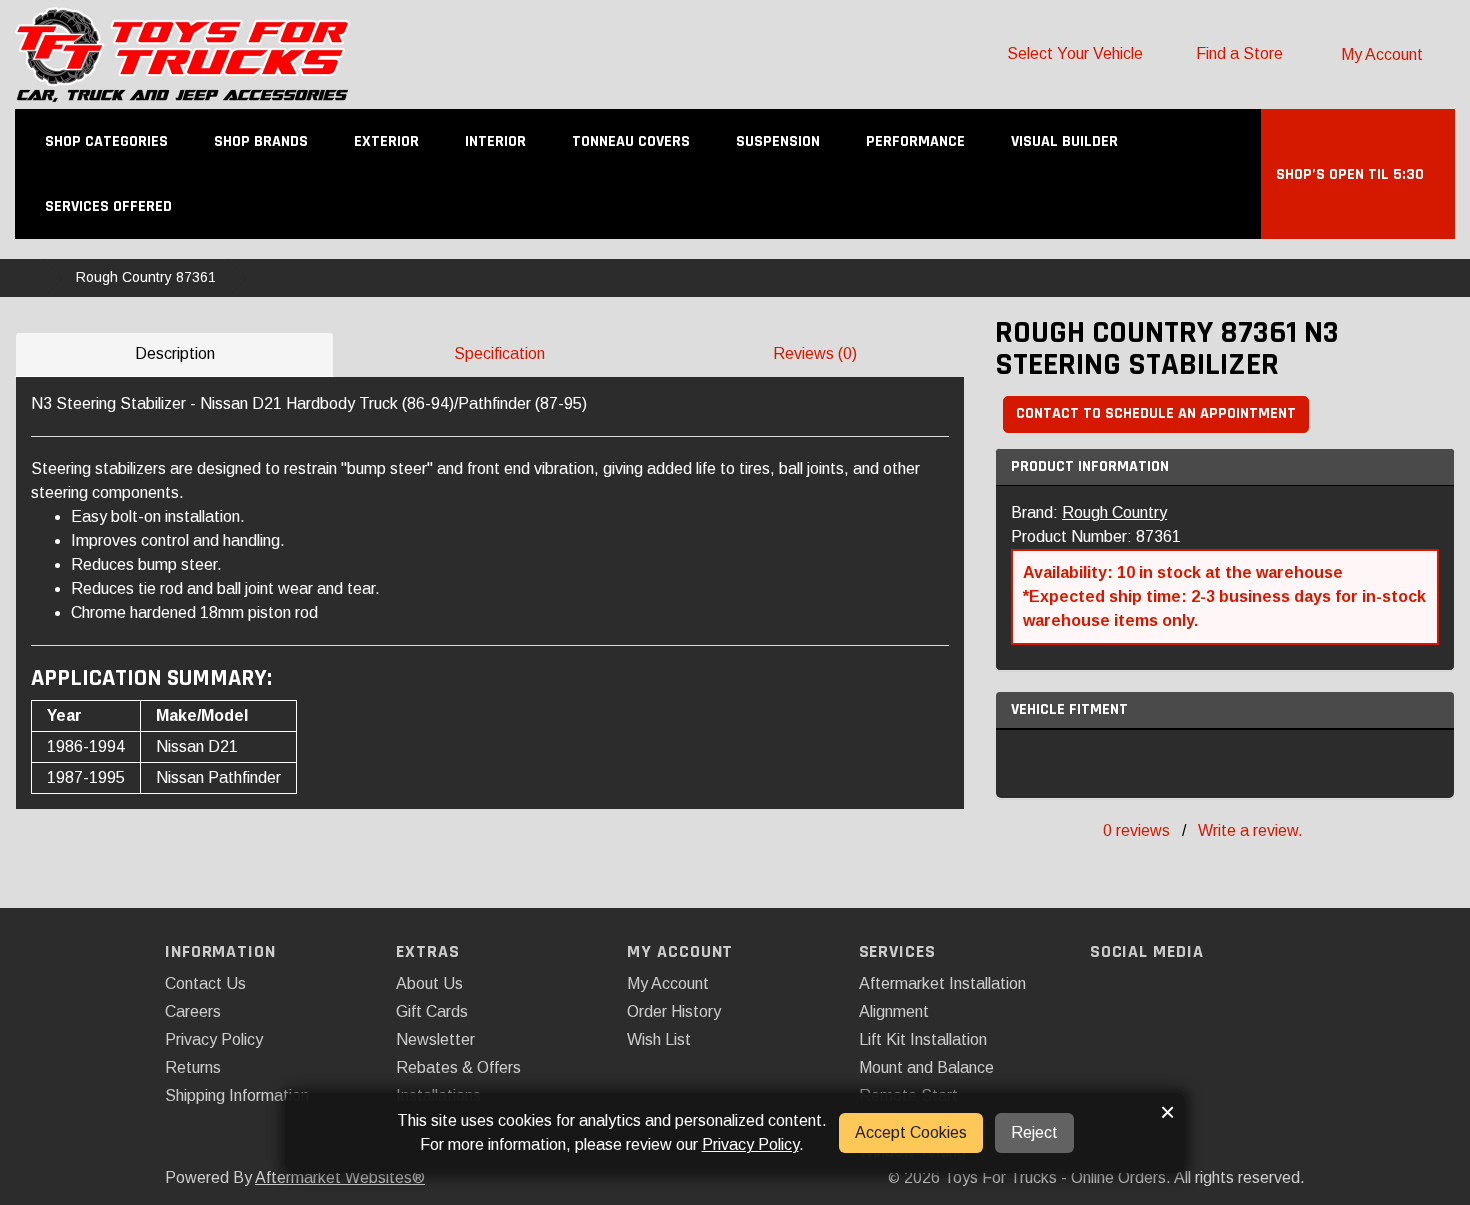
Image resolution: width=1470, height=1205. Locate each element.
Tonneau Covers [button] (633, 141)
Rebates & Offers (458, 1067)
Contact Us (205, 983)
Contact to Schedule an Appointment (1156, 413)
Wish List (659, 1039)
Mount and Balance (926, 1067)
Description (175, 353)
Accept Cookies (911, 1132)
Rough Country (1114, 512)
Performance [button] (917, 141)
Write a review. (1250, 830)
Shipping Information (237, 1095)
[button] (1358, 174)
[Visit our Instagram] (1142, 991)
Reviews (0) (815, 353)
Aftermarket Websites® (340, 1177)
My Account (668, 983)
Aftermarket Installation (942, 983)
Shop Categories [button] (108, 141)
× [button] (1167, 1112)
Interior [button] (497, 141)
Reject (1034, 1132)
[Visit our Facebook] (1107, 991)
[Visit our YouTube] (1177, 991)
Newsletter (435, 1039)
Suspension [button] (780, 141)
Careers (193, 1011)
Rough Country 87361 (146, 277)
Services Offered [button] (110, 206)
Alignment (894, 1011)
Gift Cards (432, 1011)
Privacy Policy (214, 1039)
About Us (429, 983)
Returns (193, 1067)
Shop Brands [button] (263, 141)
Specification (499, 353)
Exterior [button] (388, 141)
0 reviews (1136, 830)
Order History (674, 1011)
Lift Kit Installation (923, 1039)
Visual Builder (1064, 141)
